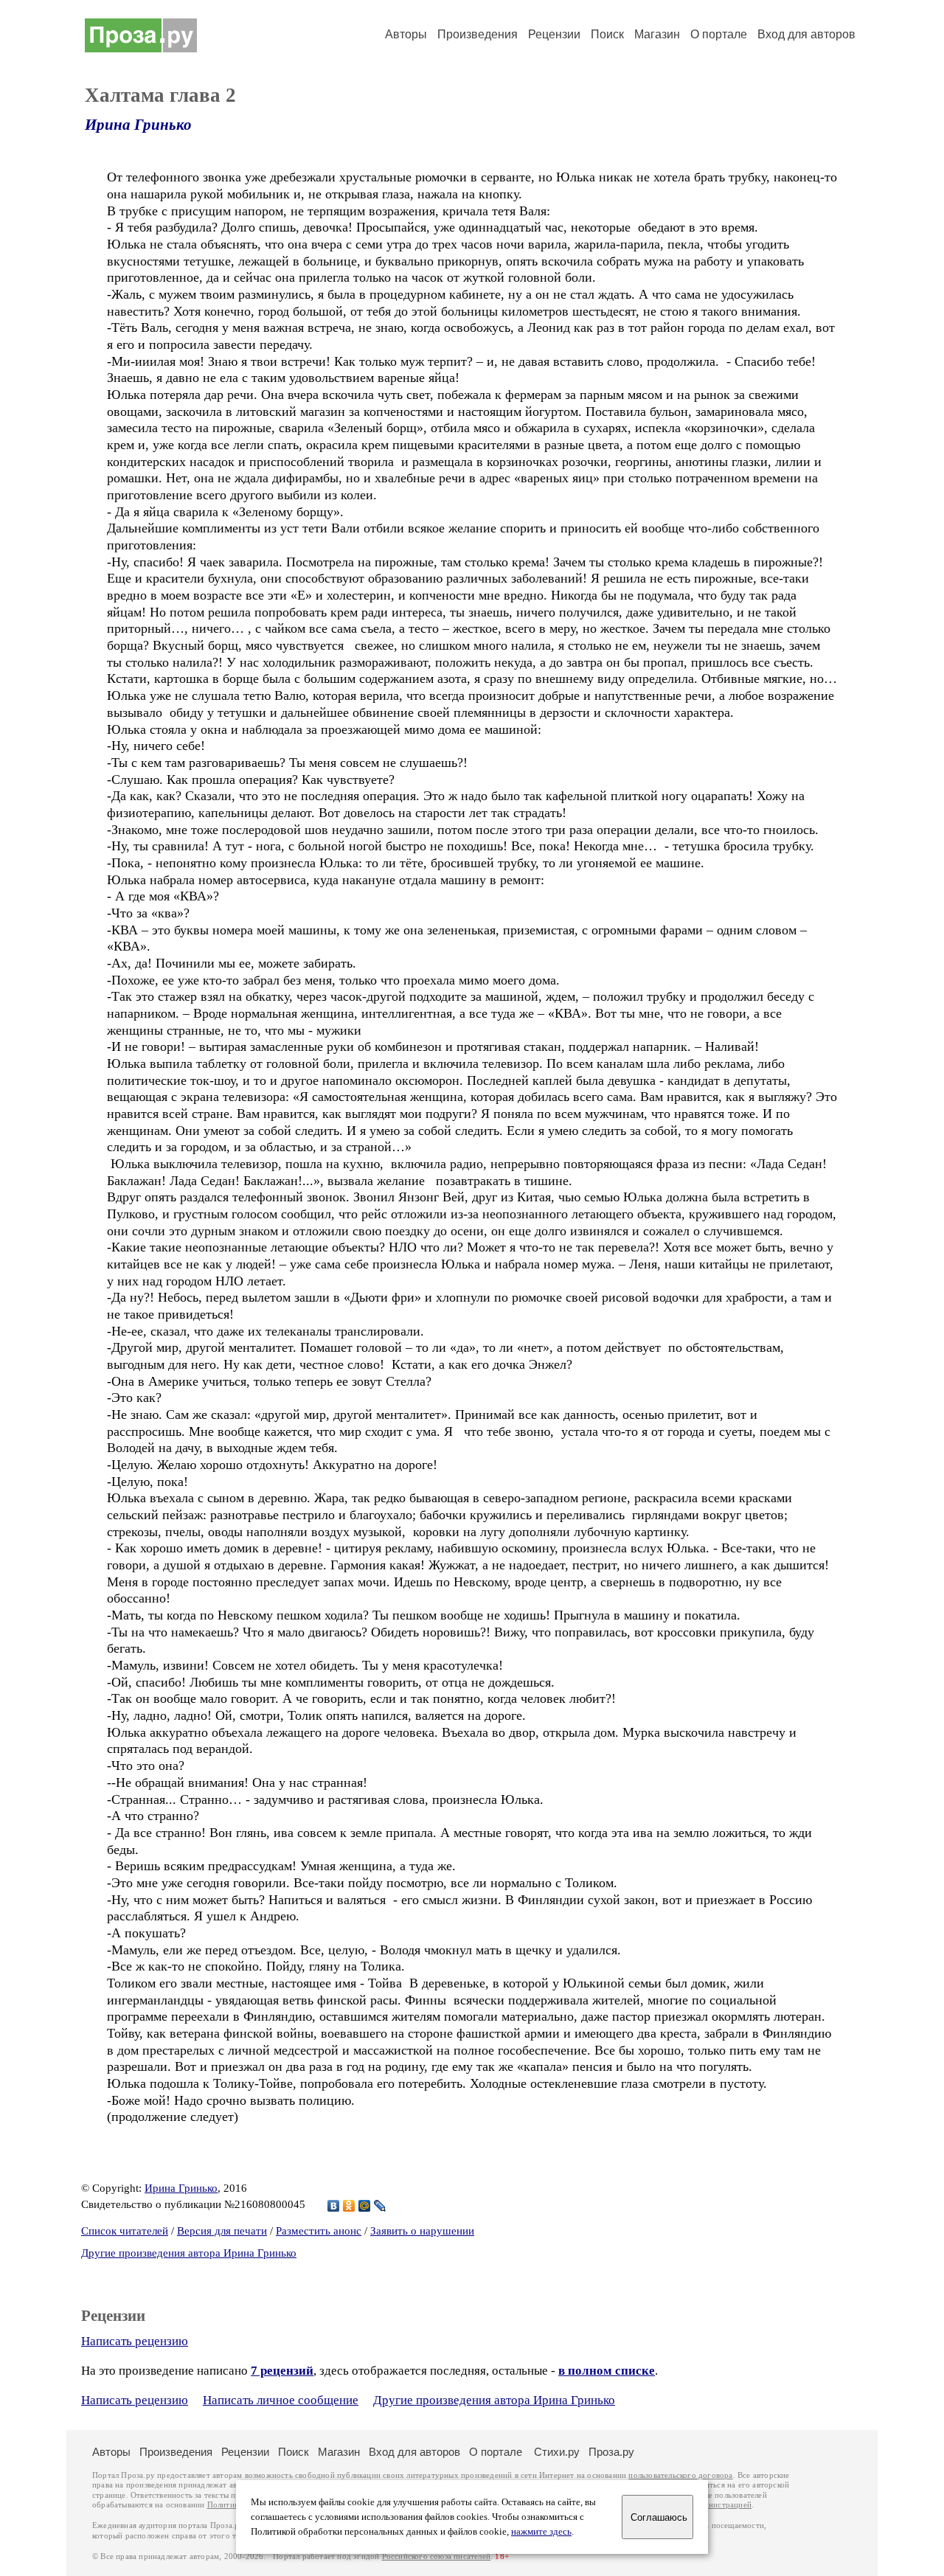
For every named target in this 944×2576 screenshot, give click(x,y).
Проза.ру (611, 2452)
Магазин (657, 34)
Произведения (478, 34)
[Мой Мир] (365, 2206)
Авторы (406, 34)
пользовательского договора (680, 2475)
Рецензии (554, 34)
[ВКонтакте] (334, 2206)
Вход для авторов (806, 34)
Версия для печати (222, 2231)
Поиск (607, 34)
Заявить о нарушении (422, 2231)
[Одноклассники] (349, 2206)
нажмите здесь (541, 2532)
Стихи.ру (557, 2452)
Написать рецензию (135, 2341)
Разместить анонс (319, 2231)
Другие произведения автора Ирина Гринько (189, 2253)
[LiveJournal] (380, 2206)
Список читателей (125, 2231)
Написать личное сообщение (281, 2400)
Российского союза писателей (436, 2556)
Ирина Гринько (138, 125)
